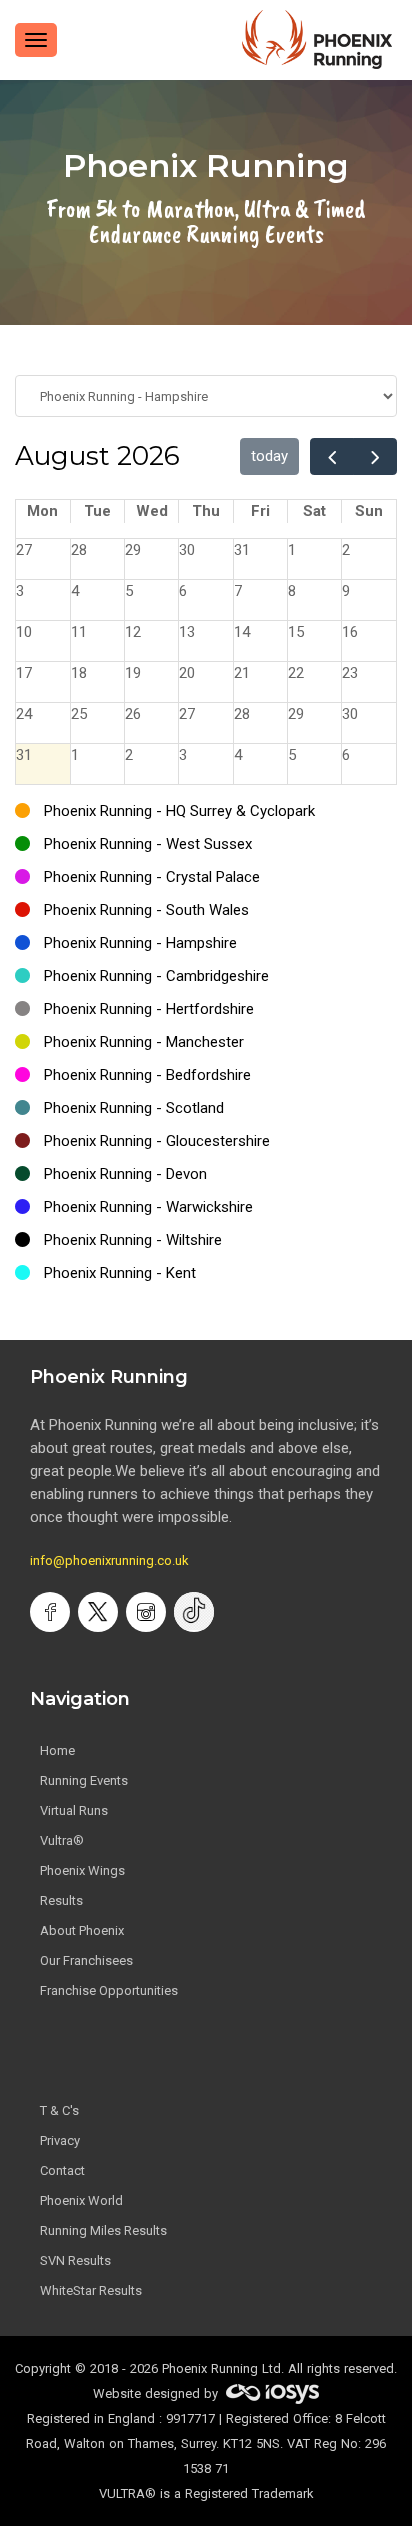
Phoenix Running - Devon (125, 1174)
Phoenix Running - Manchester (144, 1042)
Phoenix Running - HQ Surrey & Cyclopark (179, 811)
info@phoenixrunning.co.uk (109, 1560)
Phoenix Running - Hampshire (140, 943)
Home (57, 1750)
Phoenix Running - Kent (120, 1273)
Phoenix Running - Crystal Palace (152, 877)
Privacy (60, 2140)
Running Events (84, 1780)
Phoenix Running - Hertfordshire (149, 1009)
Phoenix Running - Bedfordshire (147, 1075)
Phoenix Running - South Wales (146, 910)
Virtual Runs (74, 1810)
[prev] (332, 456)
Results (61, 1900)
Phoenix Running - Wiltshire (133, 1240)
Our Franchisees (86, 1960)
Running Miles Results (103, 2230)
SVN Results (75, 2260)
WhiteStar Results (91, 2290)
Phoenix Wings (82, 1870)
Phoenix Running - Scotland (134, 1108)
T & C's (59, 2110)
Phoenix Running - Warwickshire (148, 1207)
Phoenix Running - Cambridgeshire (156, 976)
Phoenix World (81, 2200)
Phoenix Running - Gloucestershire (157, 1141)
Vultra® (62, 1840)
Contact (62, 2170)
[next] (375, 456)
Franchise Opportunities (109, 1990)
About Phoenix (82, 1930)
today (269, 456)
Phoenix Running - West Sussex (148, 844)
